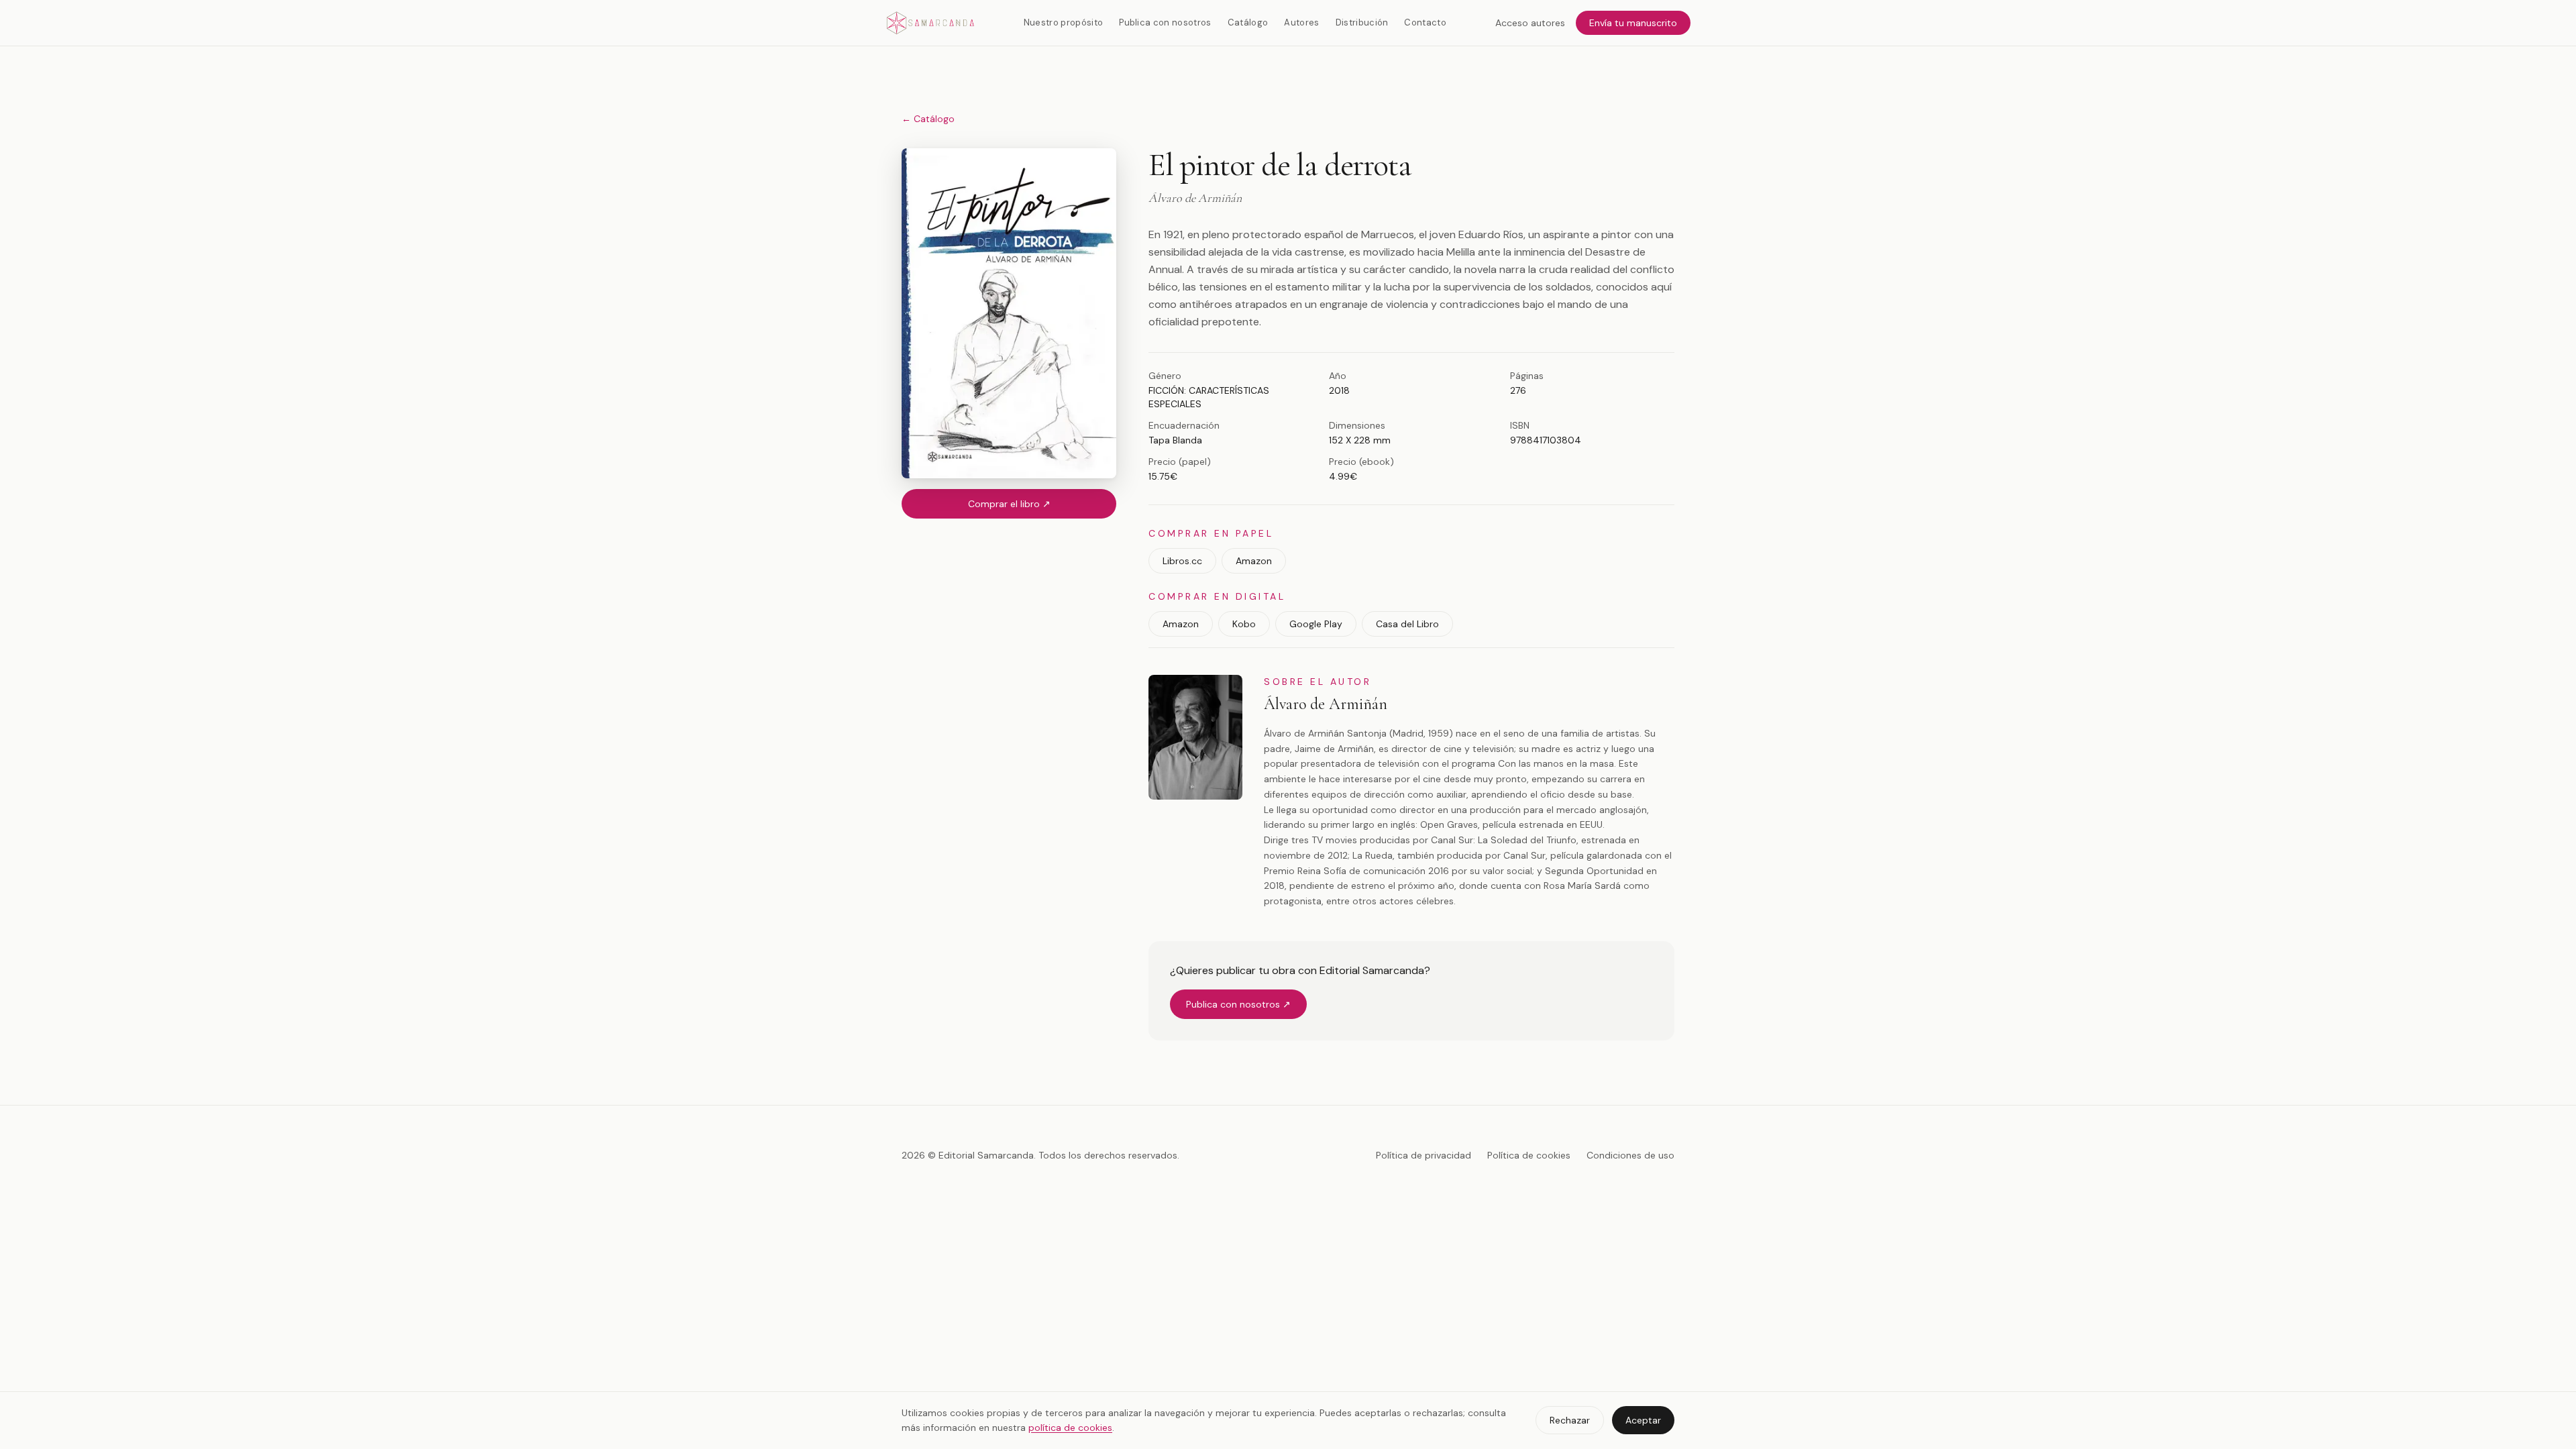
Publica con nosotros (1165, 22)
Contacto (1425, 22)
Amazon (1254, 561)
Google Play (1316, 624)
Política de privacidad (1424, 1155)
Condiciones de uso (1630, 1155)
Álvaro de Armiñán (1326, 704)
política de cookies (1070, 1428)
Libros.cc (1182, 561)
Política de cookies (1529, 1155)
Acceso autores (1530, 23)
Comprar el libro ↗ (1009, 504)
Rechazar (1570, 1420)
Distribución (1362, 22)
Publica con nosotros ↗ (1238, 1004)
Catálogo (1248, 22)
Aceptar (1643, 1420)
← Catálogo (928, 119)
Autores (1301, 22)
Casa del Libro (1407, 624)
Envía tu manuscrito (1633, 23)
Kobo (1244, 624)
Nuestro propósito (1064, 22)
